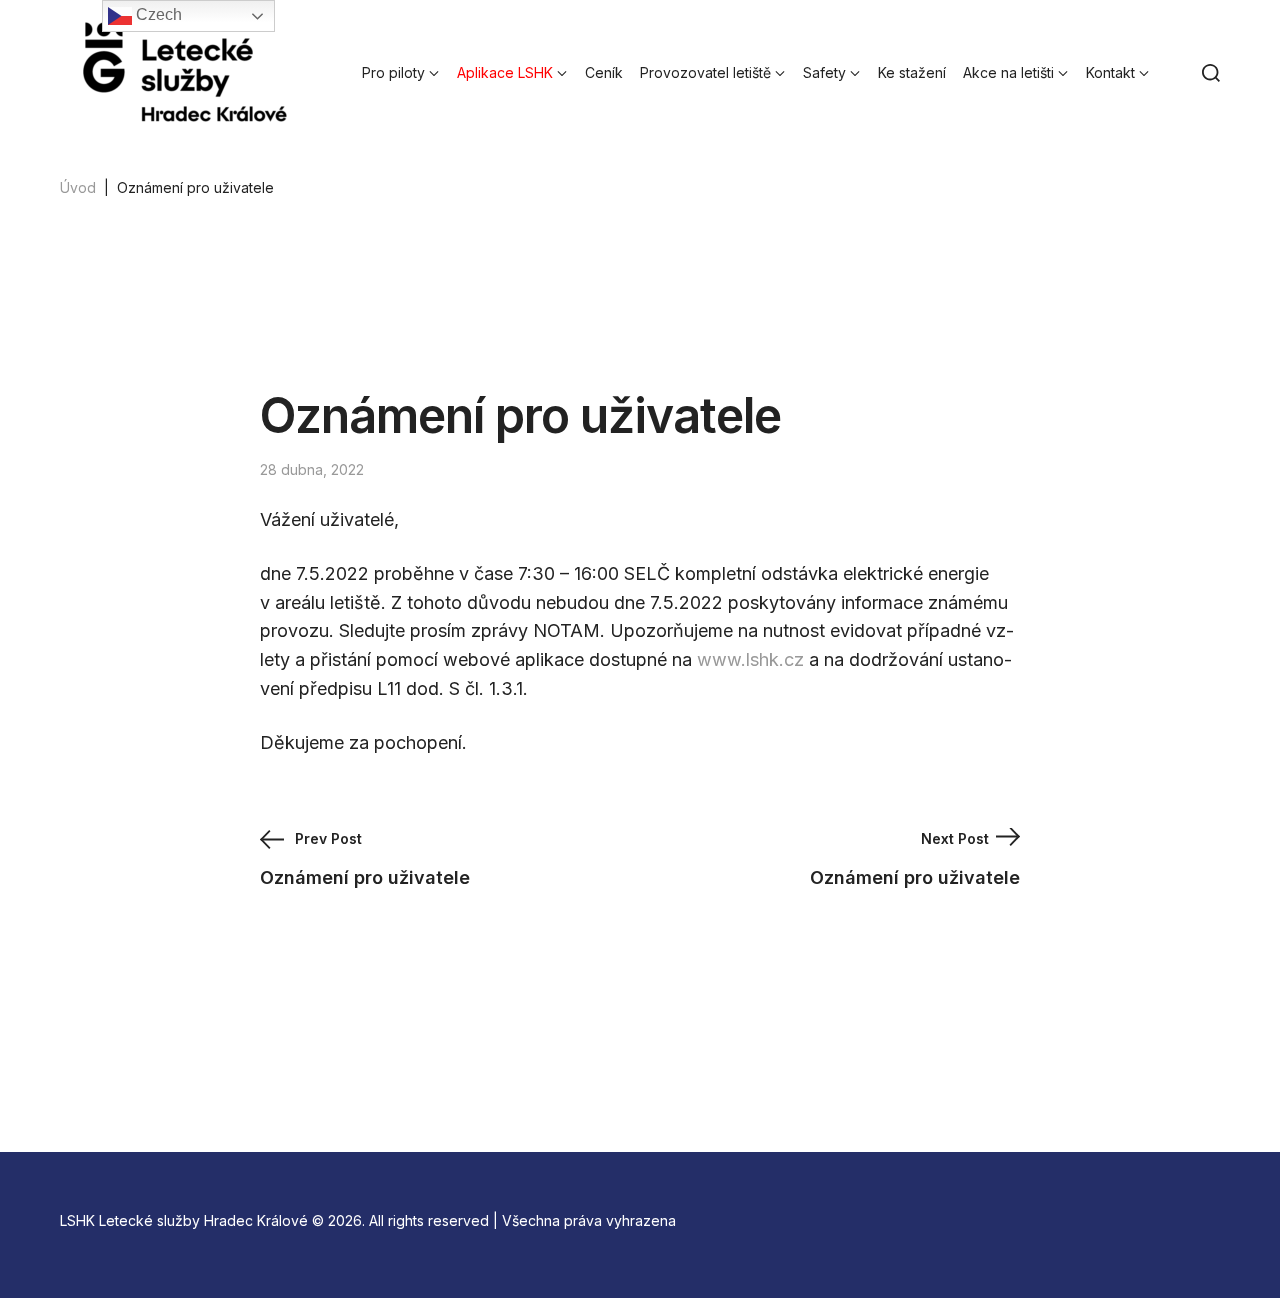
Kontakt (1110, 72)
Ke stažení (912, 72)
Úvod (78, 187)
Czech (157, 14)
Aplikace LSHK (505, 72)
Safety (824, 72)
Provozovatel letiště (705, 72)
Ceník (604, 72)
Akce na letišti (1008, 72)
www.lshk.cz (750, 659)
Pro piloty (393, 72)
